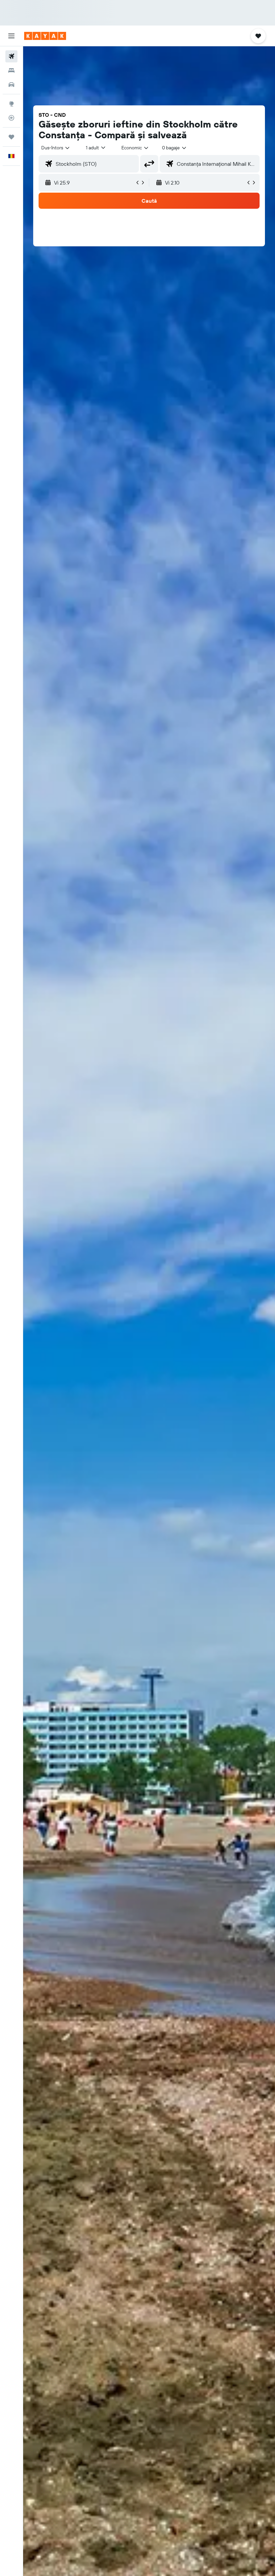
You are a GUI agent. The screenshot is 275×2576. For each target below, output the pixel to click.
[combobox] (135, 148)
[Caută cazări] (11, 70)
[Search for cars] (11, 85)
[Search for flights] (11, 56)
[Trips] (11, 137)
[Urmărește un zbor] (11, 118)
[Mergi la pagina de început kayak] (45, 36)
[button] (11, 36)
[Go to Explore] (11, 104)
